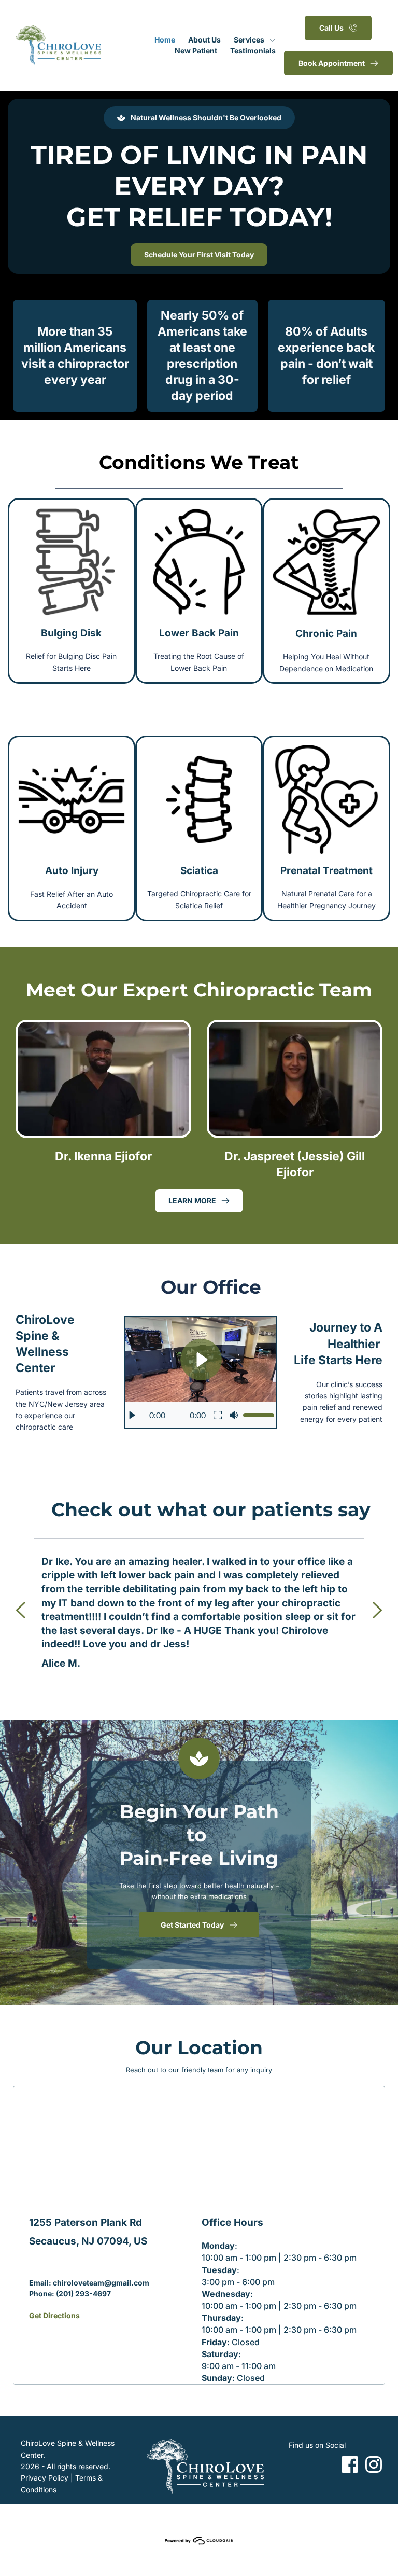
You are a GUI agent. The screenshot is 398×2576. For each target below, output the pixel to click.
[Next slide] (377, 1610)
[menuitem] (165, 40)
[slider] (259, 1415)
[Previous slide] (21, 1610)
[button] (201, 1373)
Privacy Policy (45, 2478)
